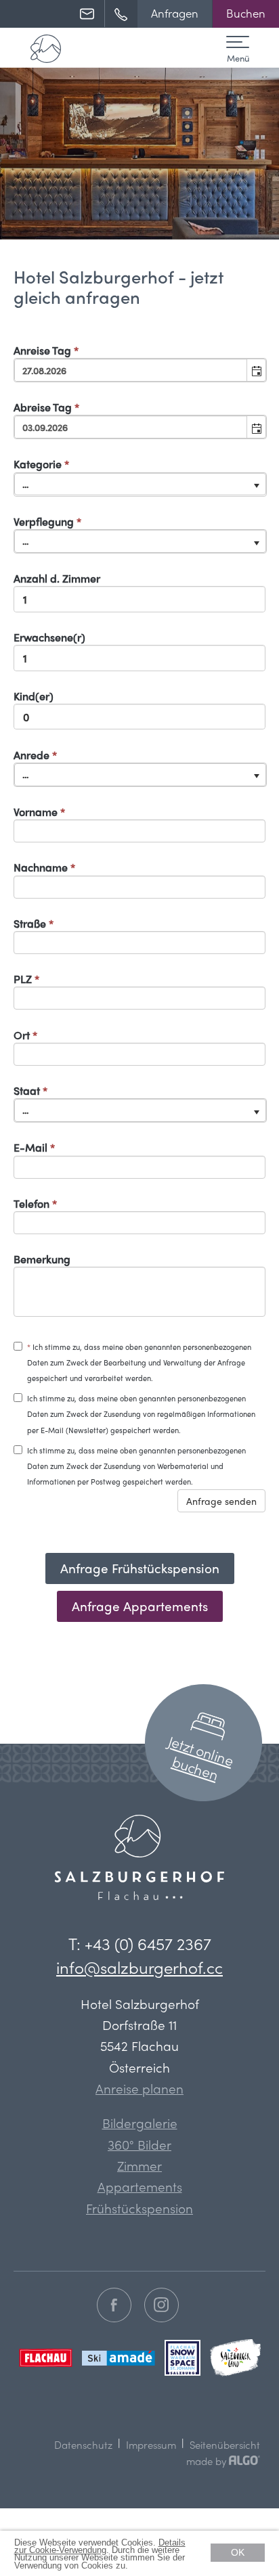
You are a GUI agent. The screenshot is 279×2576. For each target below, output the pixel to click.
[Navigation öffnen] (238, 45)
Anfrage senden (221, 1501)
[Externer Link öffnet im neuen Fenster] (116, 2306)
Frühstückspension (139, 2208)
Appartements (140, 2186)
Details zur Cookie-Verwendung (100, 2546)
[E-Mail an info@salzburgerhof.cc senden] (92, 14)
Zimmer (139, 2165)
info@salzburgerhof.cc (139, 1967)
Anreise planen (139, 2088)
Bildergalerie (140, 2123)
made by (208, 2461)
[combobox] (131, 370)
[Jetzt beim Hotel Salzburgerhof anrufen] (126, 14)
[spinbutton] (139, 599)
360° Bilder (139, 2144)
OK (238, 2552)
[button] (175, 14)
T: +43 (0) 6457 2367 (140, 1943)
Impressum (151, 2445)
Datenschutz (83, 2445)
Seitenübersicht (225, 2445)
